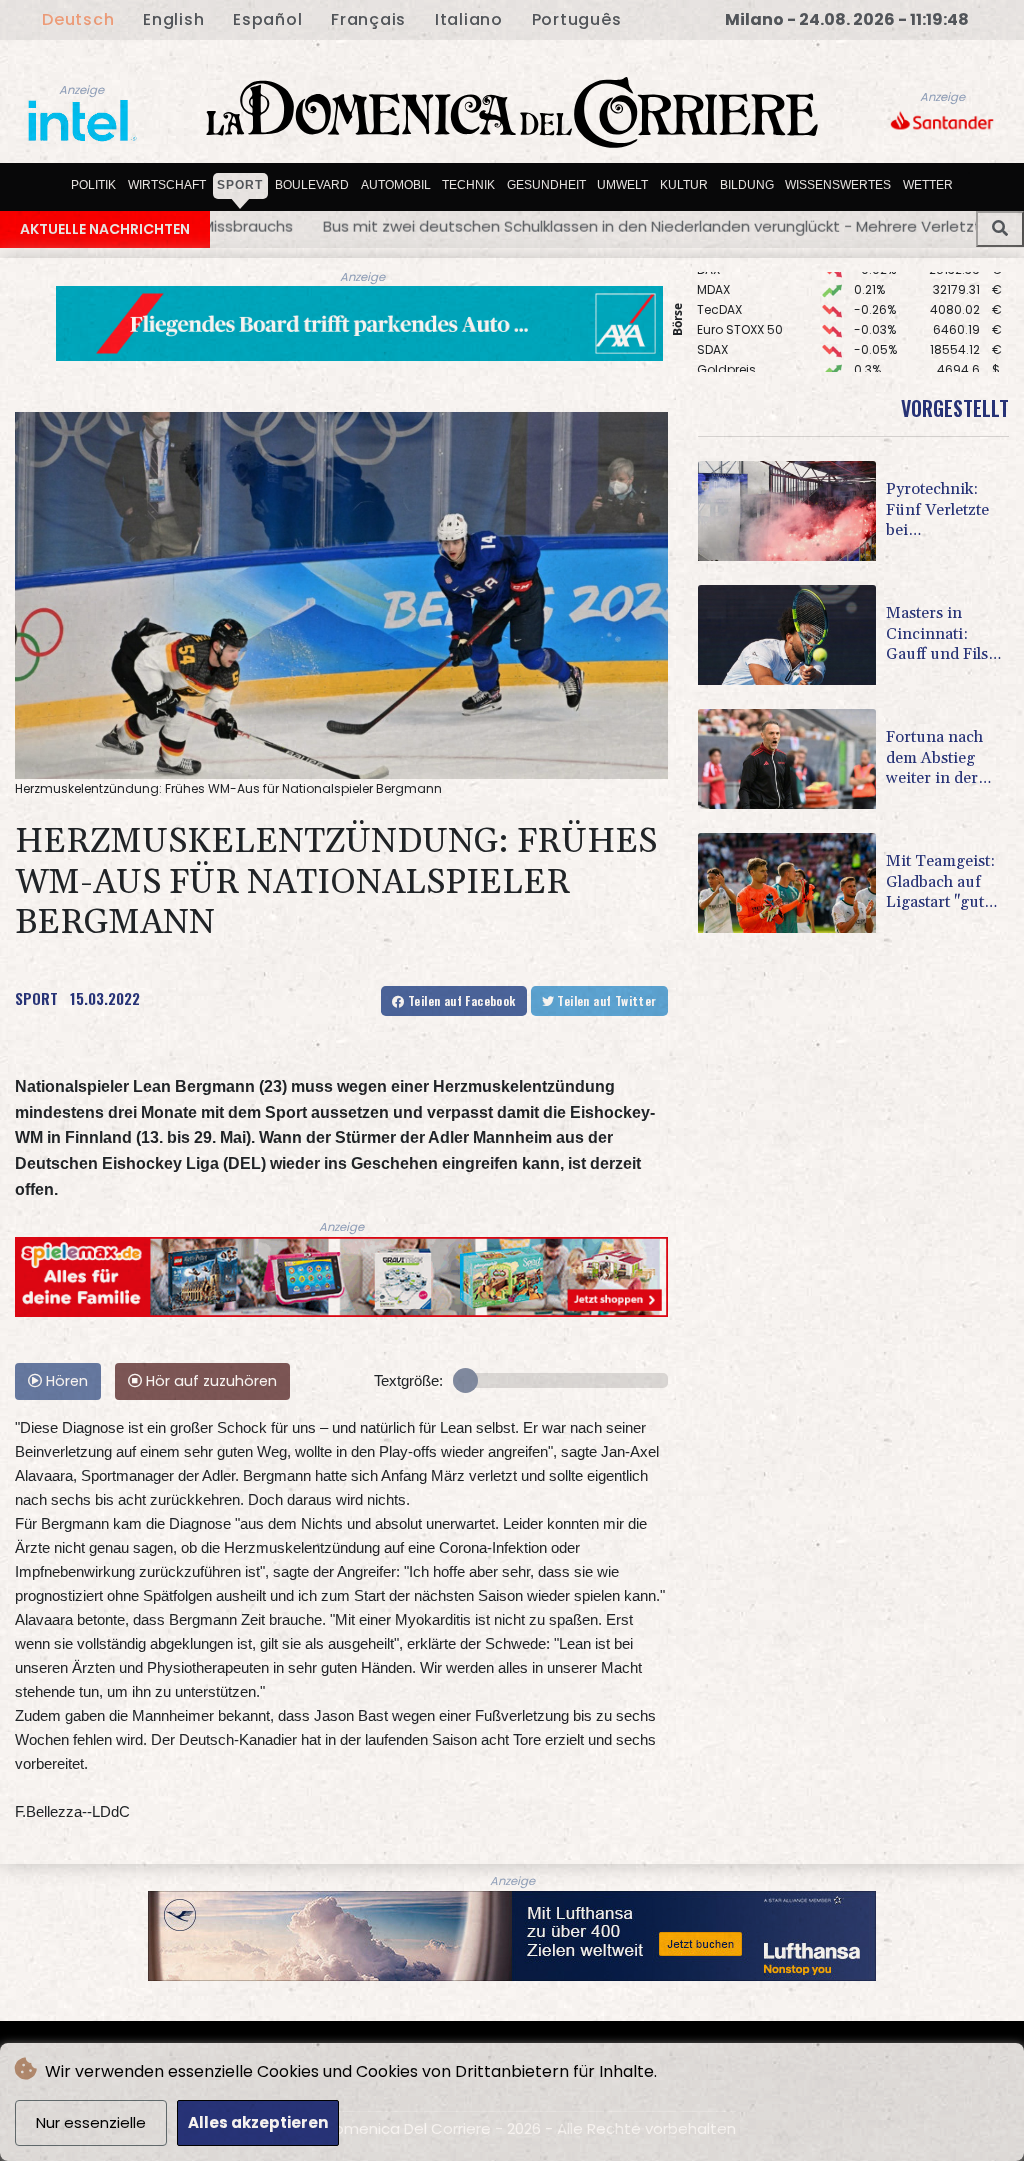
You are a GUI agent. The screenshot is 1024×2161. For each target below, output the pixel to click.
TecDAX (719, 270)
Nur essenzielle (91, 2122)
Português (577, 19)
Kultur (684, 185)
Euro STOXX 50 (740, 290)
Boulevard (312, 185)
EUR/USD (723, 350)
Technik (468, 185)
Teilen (460, 1000)
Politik (93, 185)
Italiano (469, 19)
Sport (240, 185)
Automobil (396, 185)
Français (368, 19)
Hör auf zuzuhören (209, 1381)
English (173, 19)
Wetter (928, 185)
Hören (65, 1381)
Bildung (747, 185)
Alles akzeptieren (258, 2122)
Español (267, 19)
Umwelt (622, 185)
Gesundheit (546, 185)
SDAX (712, 310)
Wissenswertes (838, 185)
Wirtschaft (167, 185)
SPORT (36, 998)
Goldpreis (726, 330)
